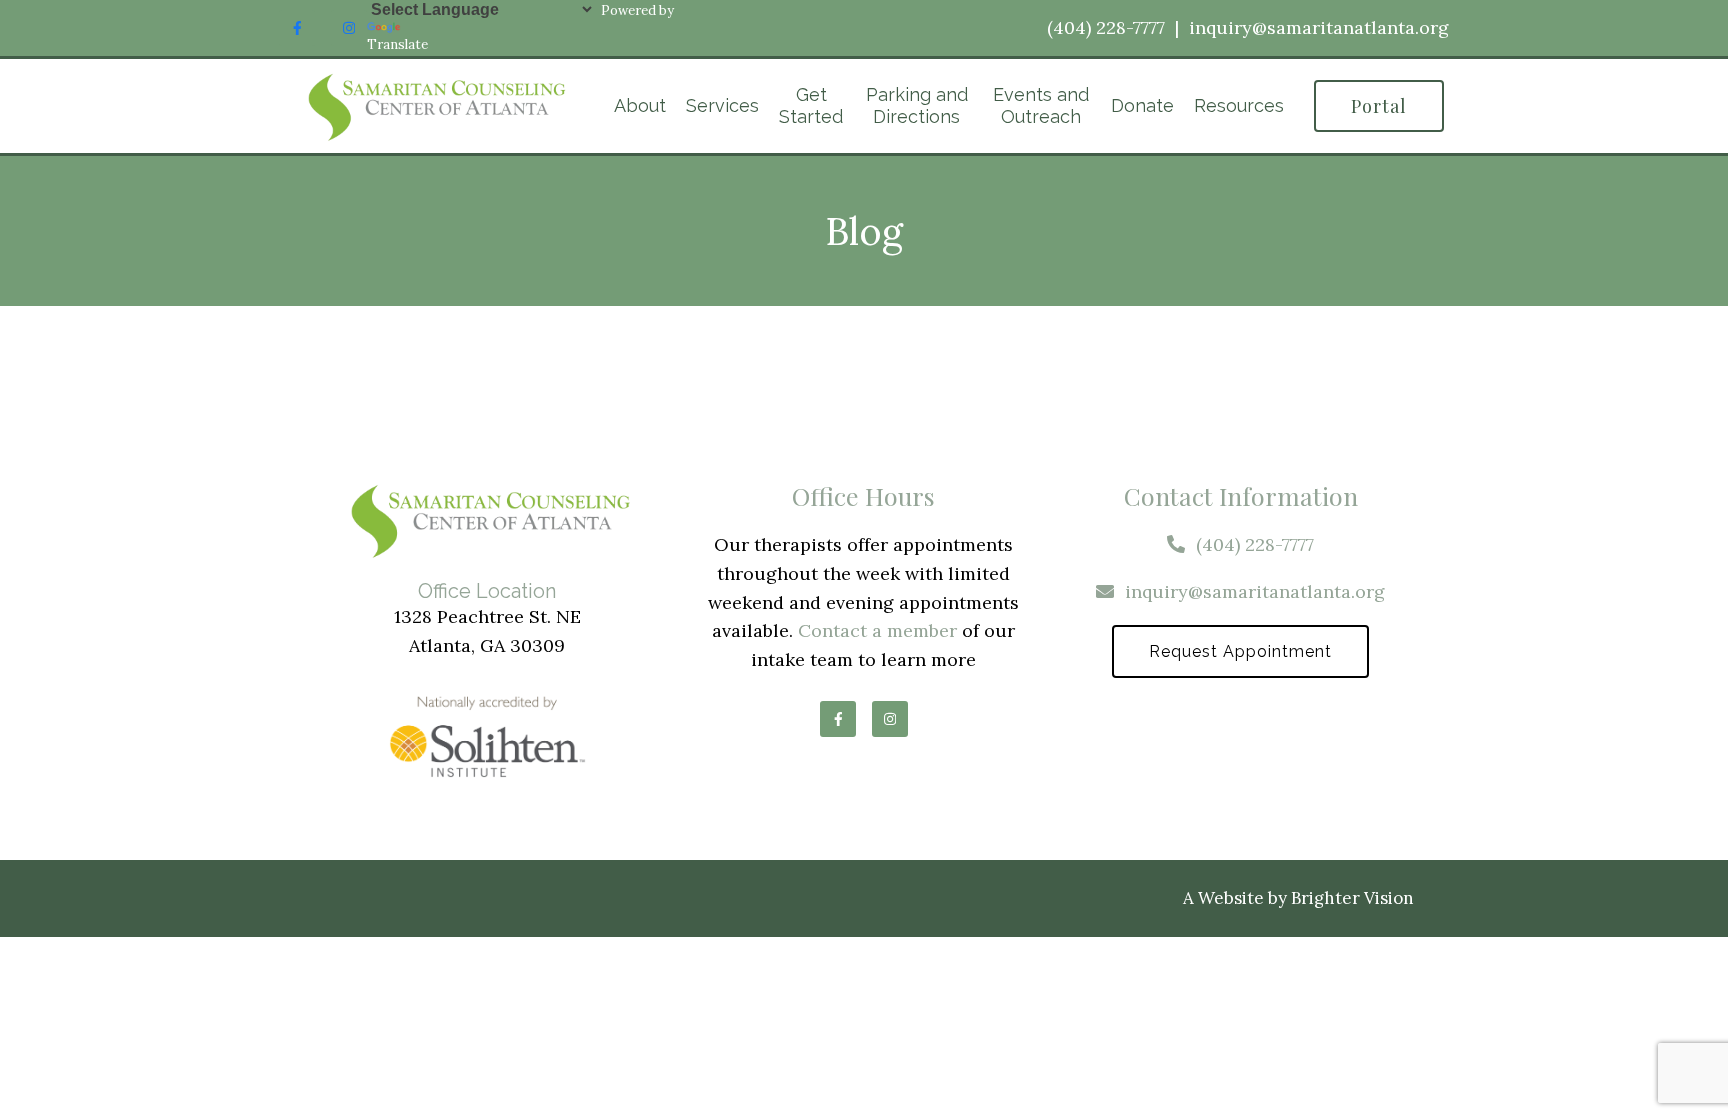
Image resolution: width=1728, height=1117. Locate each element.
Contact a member (877, 630)
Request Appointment (1240, 651)
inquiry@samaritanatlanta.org (1319, 27)
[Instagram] (349, 28)
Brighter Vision (1352, 898)
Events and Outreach (1041, 105)
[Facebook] (297, 28)
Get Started (811, 105)
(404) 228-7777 (1106, 27)
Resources (1239, 105)
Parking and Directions (917, 105)
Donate (1142, 105)
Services (722, 105)
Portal (1379, 106)
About (640, 105)
